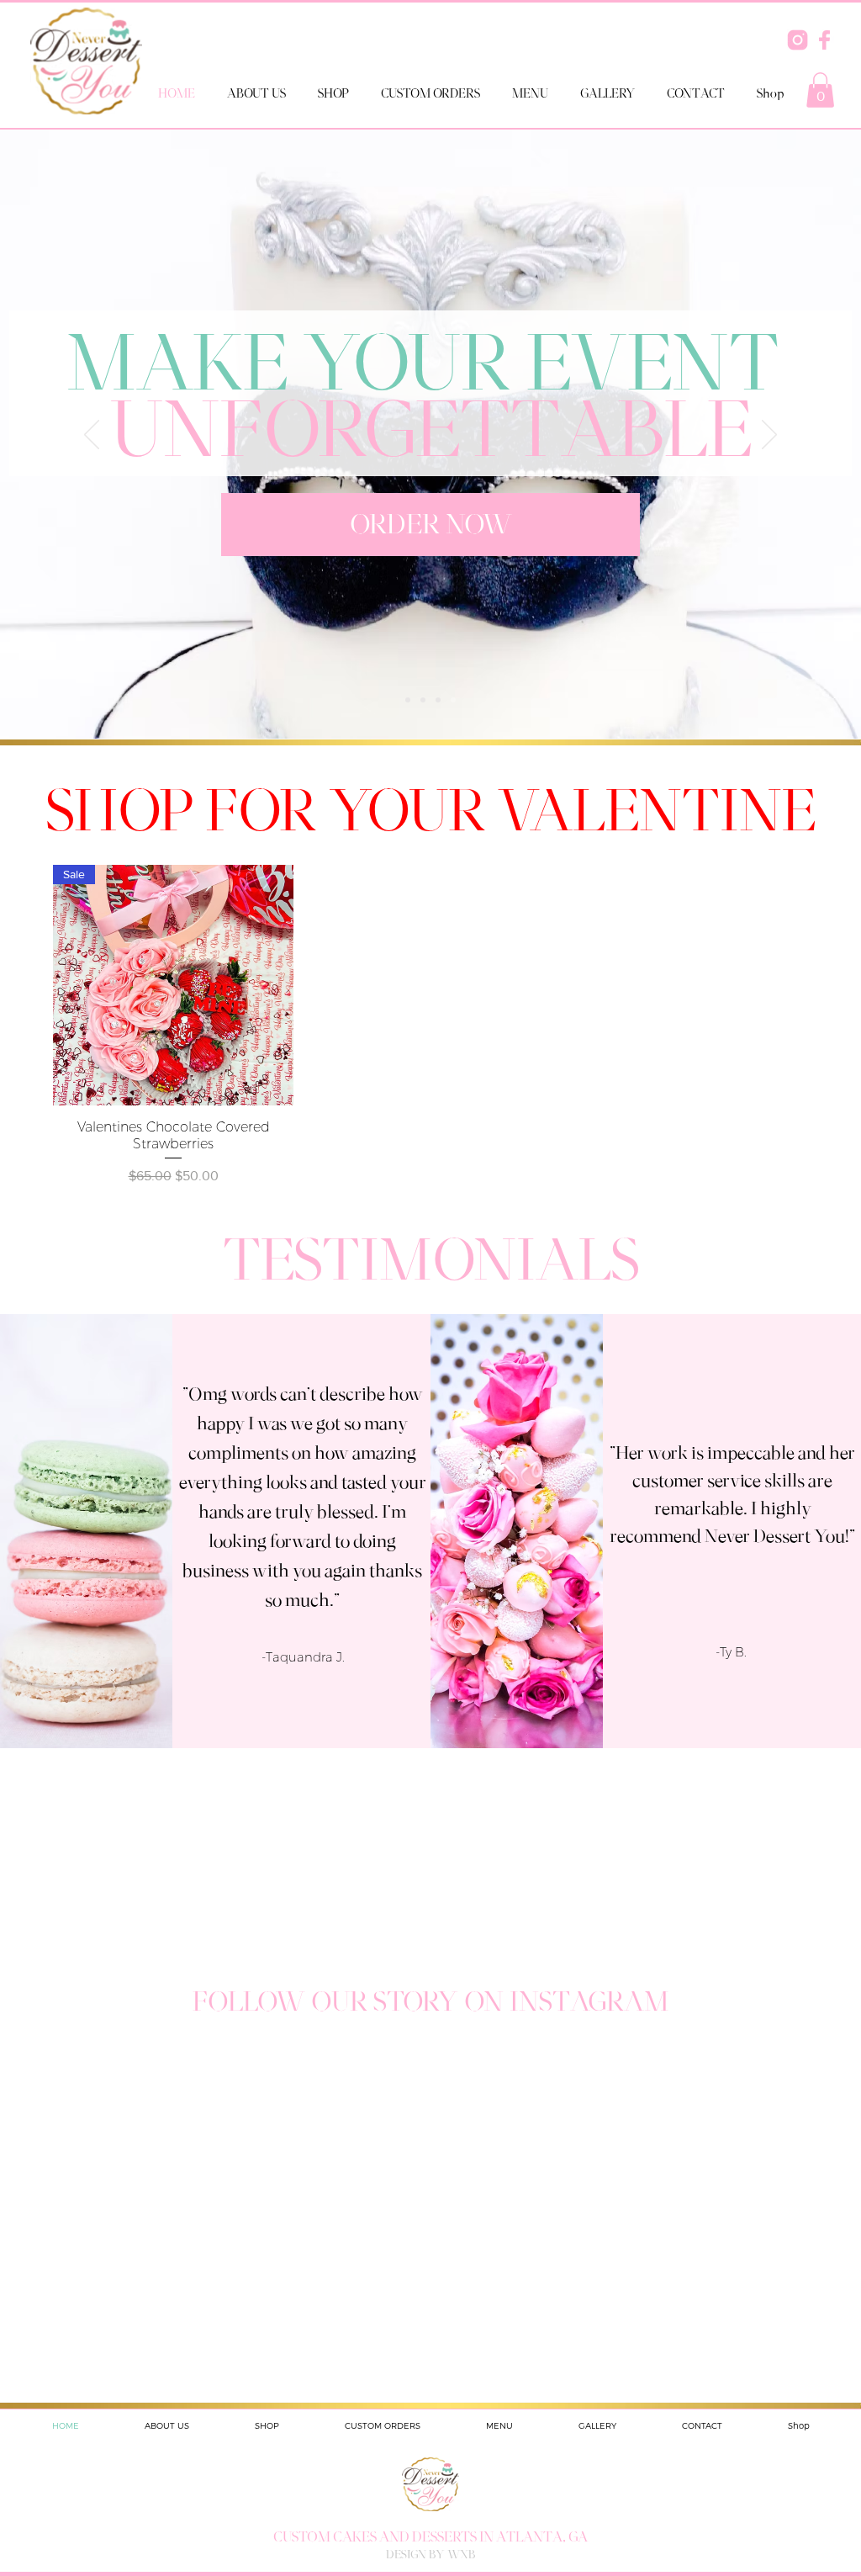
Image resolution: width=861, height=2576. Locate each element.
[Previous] (92, 436)
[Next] (769, 436)
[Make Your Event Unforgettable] (453, 700)
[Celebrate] (423, 700)
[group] (430, 1026)
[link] (820, 90)
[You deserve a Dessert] (438, 700)
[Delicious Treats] (408, 700)
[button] (333, 93)
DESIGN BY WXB (430, 2554)
